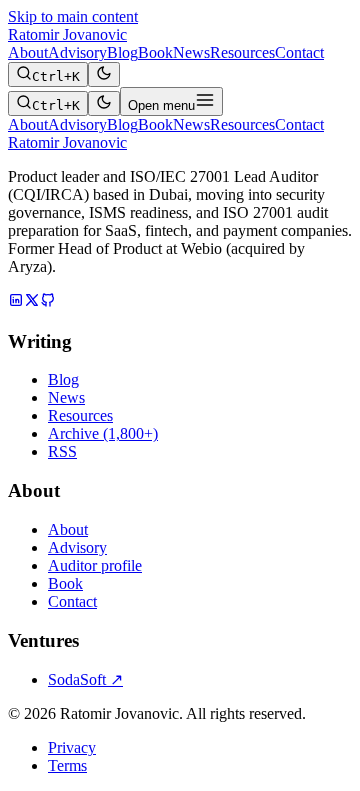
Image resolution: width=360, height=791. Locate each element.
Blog (122, 52)
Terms (67, 765)
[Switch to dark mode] (104, 74)
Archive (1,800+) (103, 433)
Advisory (77, 52)
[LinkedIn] (16, 302)
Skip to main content (73, 16)
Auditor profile (95, 565)
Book (155, 52)
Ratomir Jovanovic (67, 34)
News (191, 52)
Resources (242, 52)
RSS (62, 451)
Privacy (72, 747)
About (28, 52)
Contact (299, 52)
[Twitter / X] (32, 302)
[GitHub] (48, 302)
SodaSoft (85, 679)
